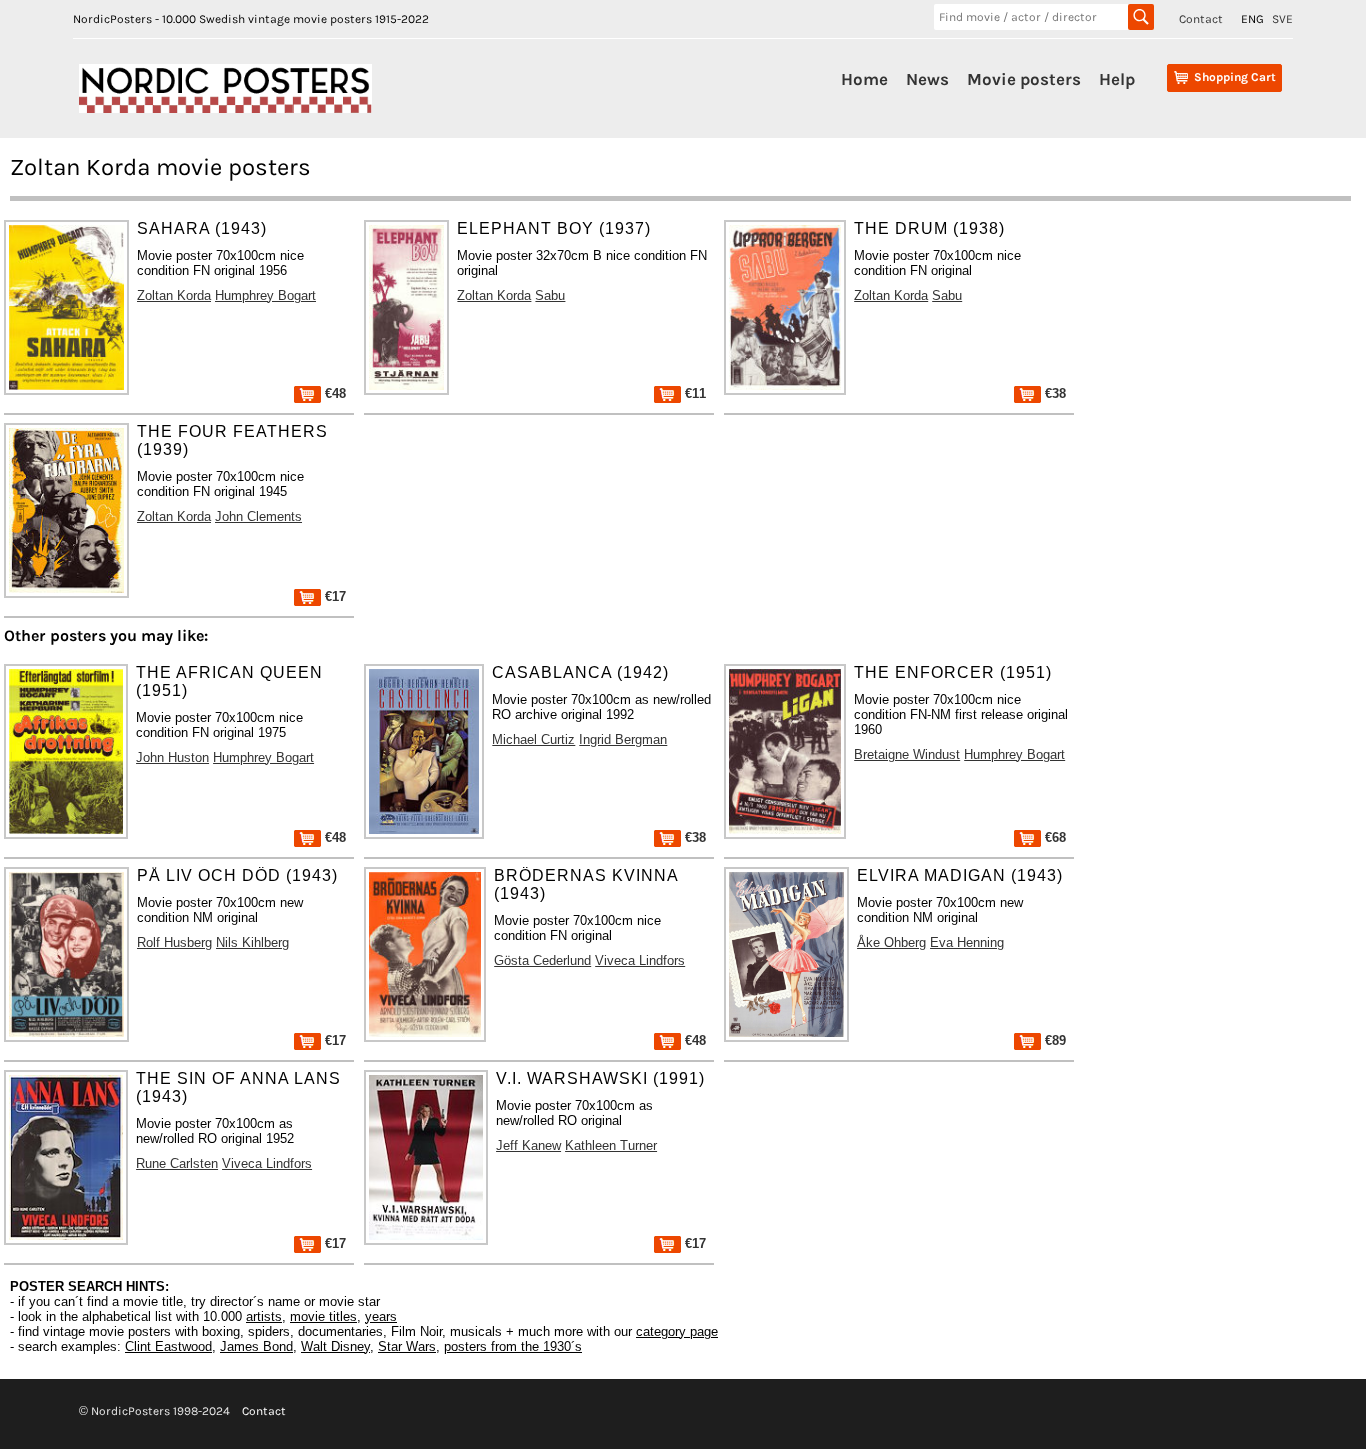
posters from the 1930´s (513, 1346)
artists (264, 1316)
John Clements (258, 516)
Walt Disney (335, 1346)
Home (864, 79)
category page (677, 1331)
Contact (1201, 19)
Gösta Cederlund (542, 960)
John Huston (172, 757)
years (381, 1316)
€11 (693, 393)
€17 (333, 596)
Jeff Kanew (528, 1145)
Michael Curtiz (533, 739)
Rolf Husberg (174, 942)
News (927, 79)
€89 (1053, 1040)
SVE (1282, 19)
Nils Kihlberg (252, 942)
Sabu (550, 295)
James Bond (256, 1346)
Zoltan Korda (174, 295)
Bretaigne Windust (907, 754)
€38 (1053, 393)
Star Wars (407, 1346)
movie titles (323, 1316)
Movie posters (1024, 79)
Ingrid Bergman (623, 739)
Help (1117, 79)
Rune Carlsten (177, 1163)
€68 (1053, 837)
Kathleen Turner (611, 1145)
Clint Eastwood (168, 1346)
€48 (333, 393)
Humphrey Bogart (265, 295)
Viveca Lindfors (640, 960)
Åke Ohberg (891, 942)
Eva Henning (967, 942)
